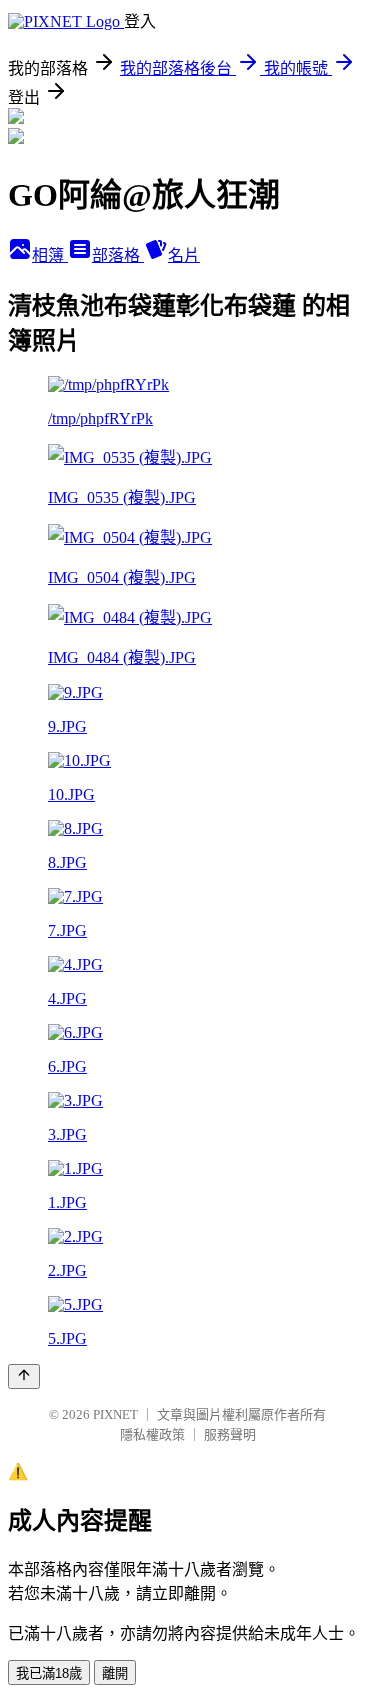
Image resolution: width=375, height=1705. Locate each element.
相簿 (50, 255)
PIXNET (115, 1414)
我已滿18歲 (49, 1673)
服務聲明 (230, 1434)
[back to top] (24, 1376)
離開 (115, 1673)
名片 (184, 255)
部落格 (118, 255)
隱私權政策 (152, 1434)
